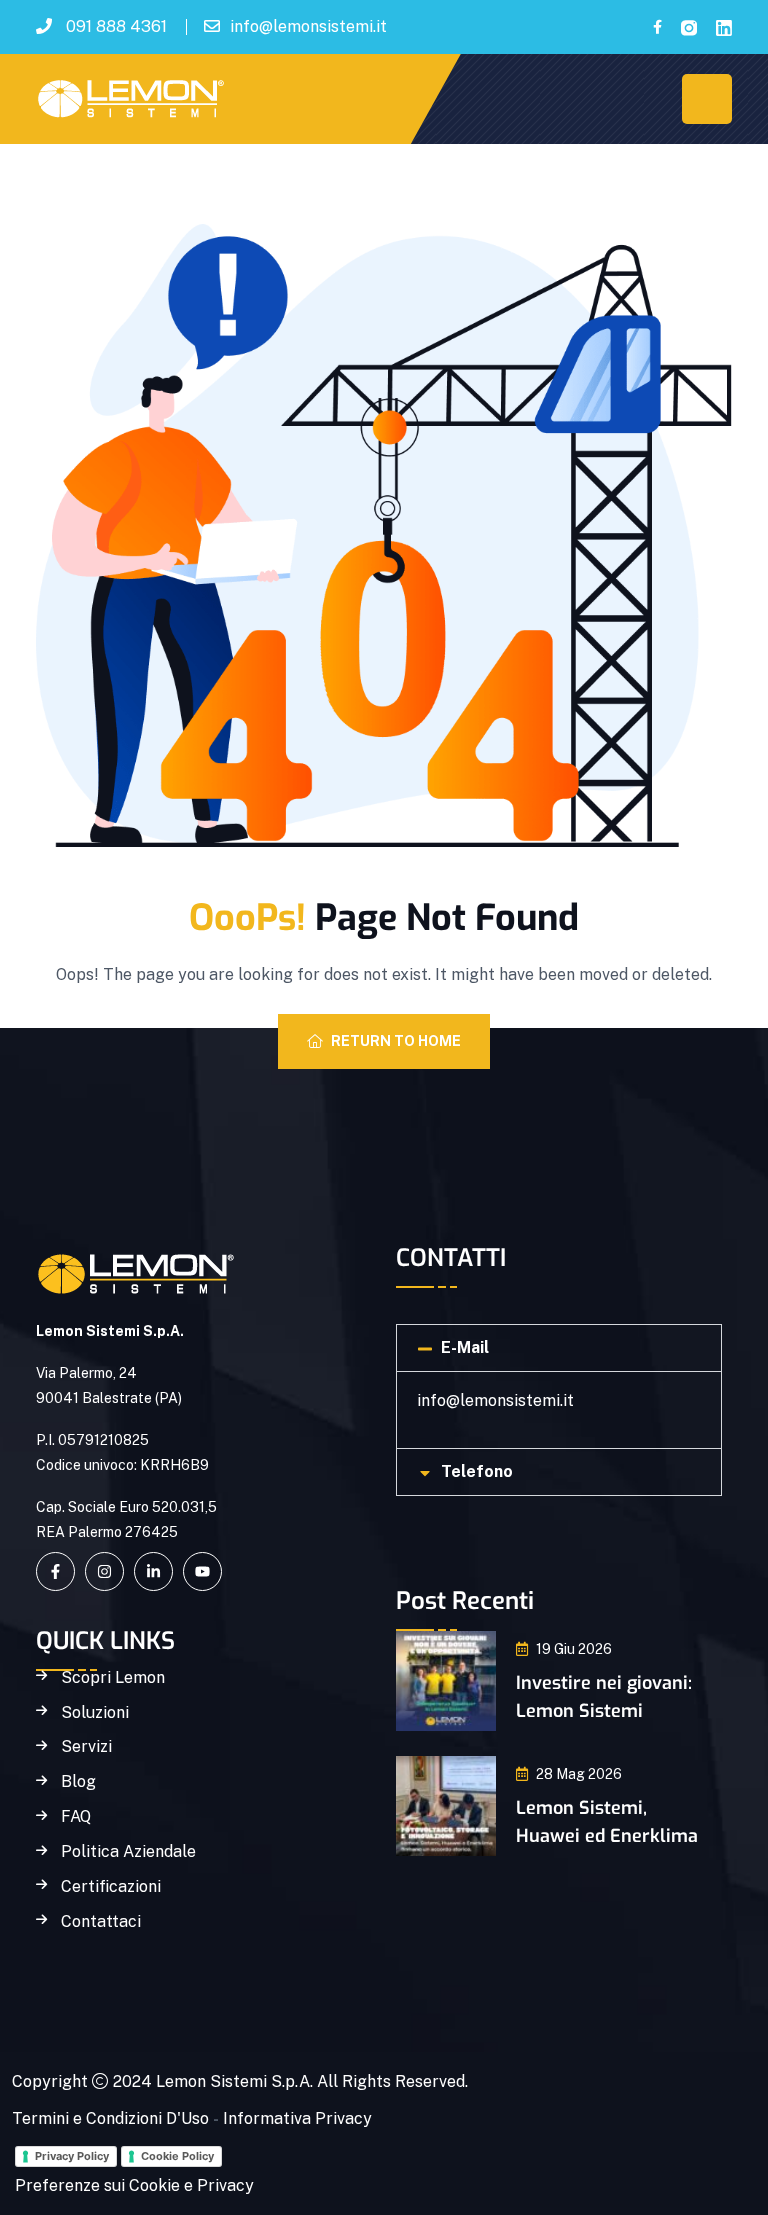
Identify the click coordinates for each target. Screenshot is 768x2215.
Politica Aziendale (128, 1852)
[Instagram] (104, 1571)
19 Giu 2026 (574, 1649)
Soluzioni (95, 1713)
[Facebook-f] (55, 1571)
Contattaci (101, 1922)
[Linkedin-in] (153, 1571)
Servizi (86, 1747)
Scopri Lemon (113, 1678)
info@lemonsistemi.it (308, 26)
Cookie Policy (177, 2156)
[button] (559, 1348)
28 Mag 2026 (579, 1774)
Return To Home (396, 1041)
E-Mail (465, 1347)
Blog (78, 1782)
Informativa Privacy (297, 2118)
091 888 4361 (116, 26)
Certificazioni (111, 1887)
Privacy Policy (72, 2156)
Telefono (477, 1471)
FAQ (76, 1817)
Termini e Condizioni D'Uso (110, 2118)
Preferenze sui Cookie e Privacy (134, 2185)
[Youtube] (202, 1571)
